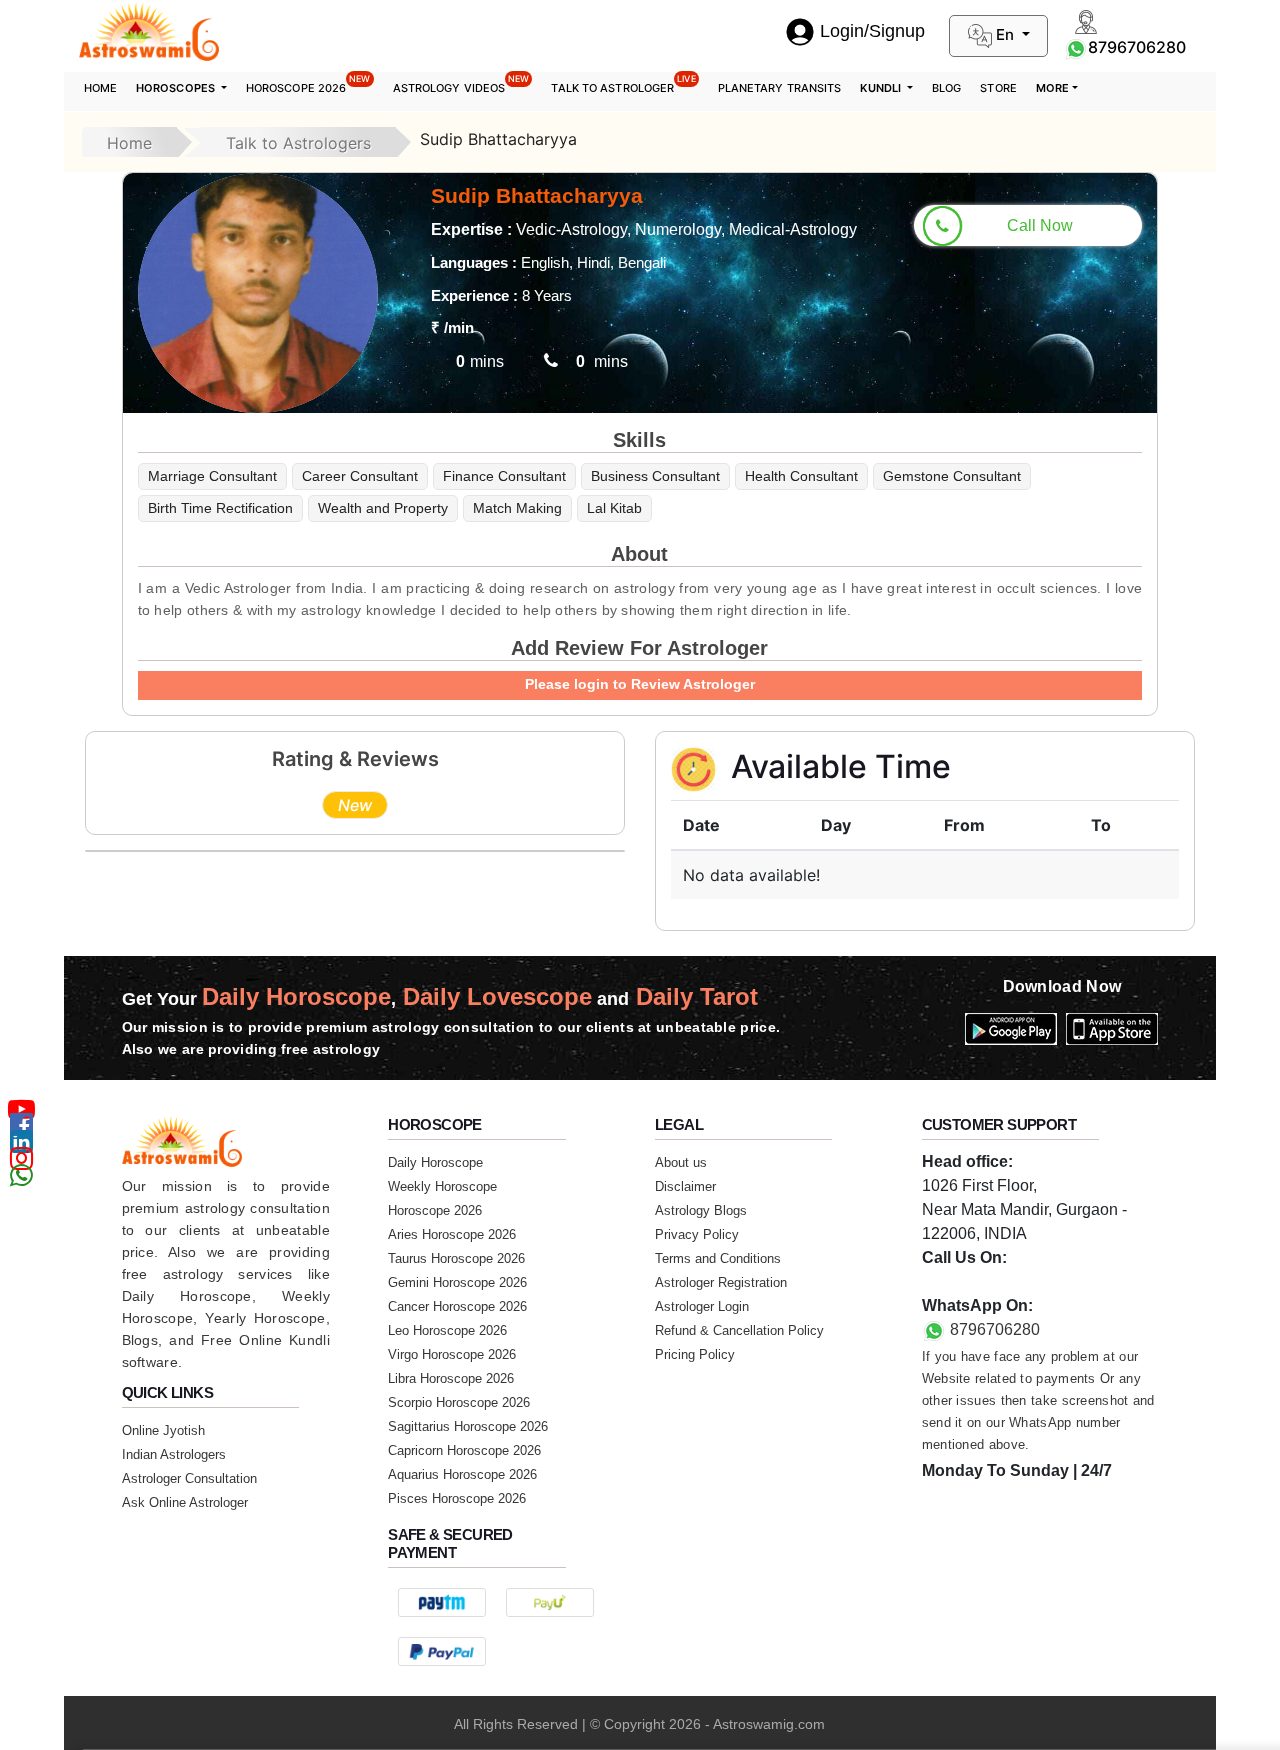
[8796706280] (1076, 47)
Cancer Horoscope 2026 (457, 1306)
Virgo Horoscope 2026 (452, 1354)
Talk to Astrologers (298, 143)
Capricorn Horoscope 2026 (464, 1450)
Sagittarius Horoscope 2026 (468, 1426)
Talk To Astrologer (623, 84)
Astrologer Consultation (189, 1478)
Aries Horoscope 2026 (452, 1234)
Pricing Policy (695, 1354)
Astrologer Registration (721, 1282)
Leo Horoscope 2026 (447, 1330)
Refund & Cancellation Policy (739, 1330)
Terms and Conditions (718, 1258)
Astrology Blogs (701, 1210)
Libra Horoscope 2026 (451, 1378)
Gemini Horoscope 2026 (457, 1282)
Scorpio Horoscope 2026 (459, 1402)
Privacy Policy (697, 1234)
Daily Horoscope (435, 1162)
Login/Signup (872, 31)
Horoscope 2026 (308, 84)
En (1005, 34)
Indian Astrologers (174, 1454)
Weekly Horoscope (442, 1186)
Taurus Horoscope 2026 (456, 1258)
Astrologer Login (702, 1306)
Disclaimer (685, 1186)
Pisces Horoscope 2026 (457, 1498)
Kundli (882, 88)
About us (681, 1162)
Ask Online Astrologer (185, 1502)
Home (100, 88)
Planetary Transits (780, 88)
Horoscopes (177, 88)
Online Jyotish (163, 1430)
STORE (998, 88)
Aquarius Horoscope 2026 (462, 1474)
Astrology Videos (461, 84)
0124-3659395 (974, 1281)
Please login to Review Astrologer (640, 684)
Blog (946, 88)
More (1052, 88)
